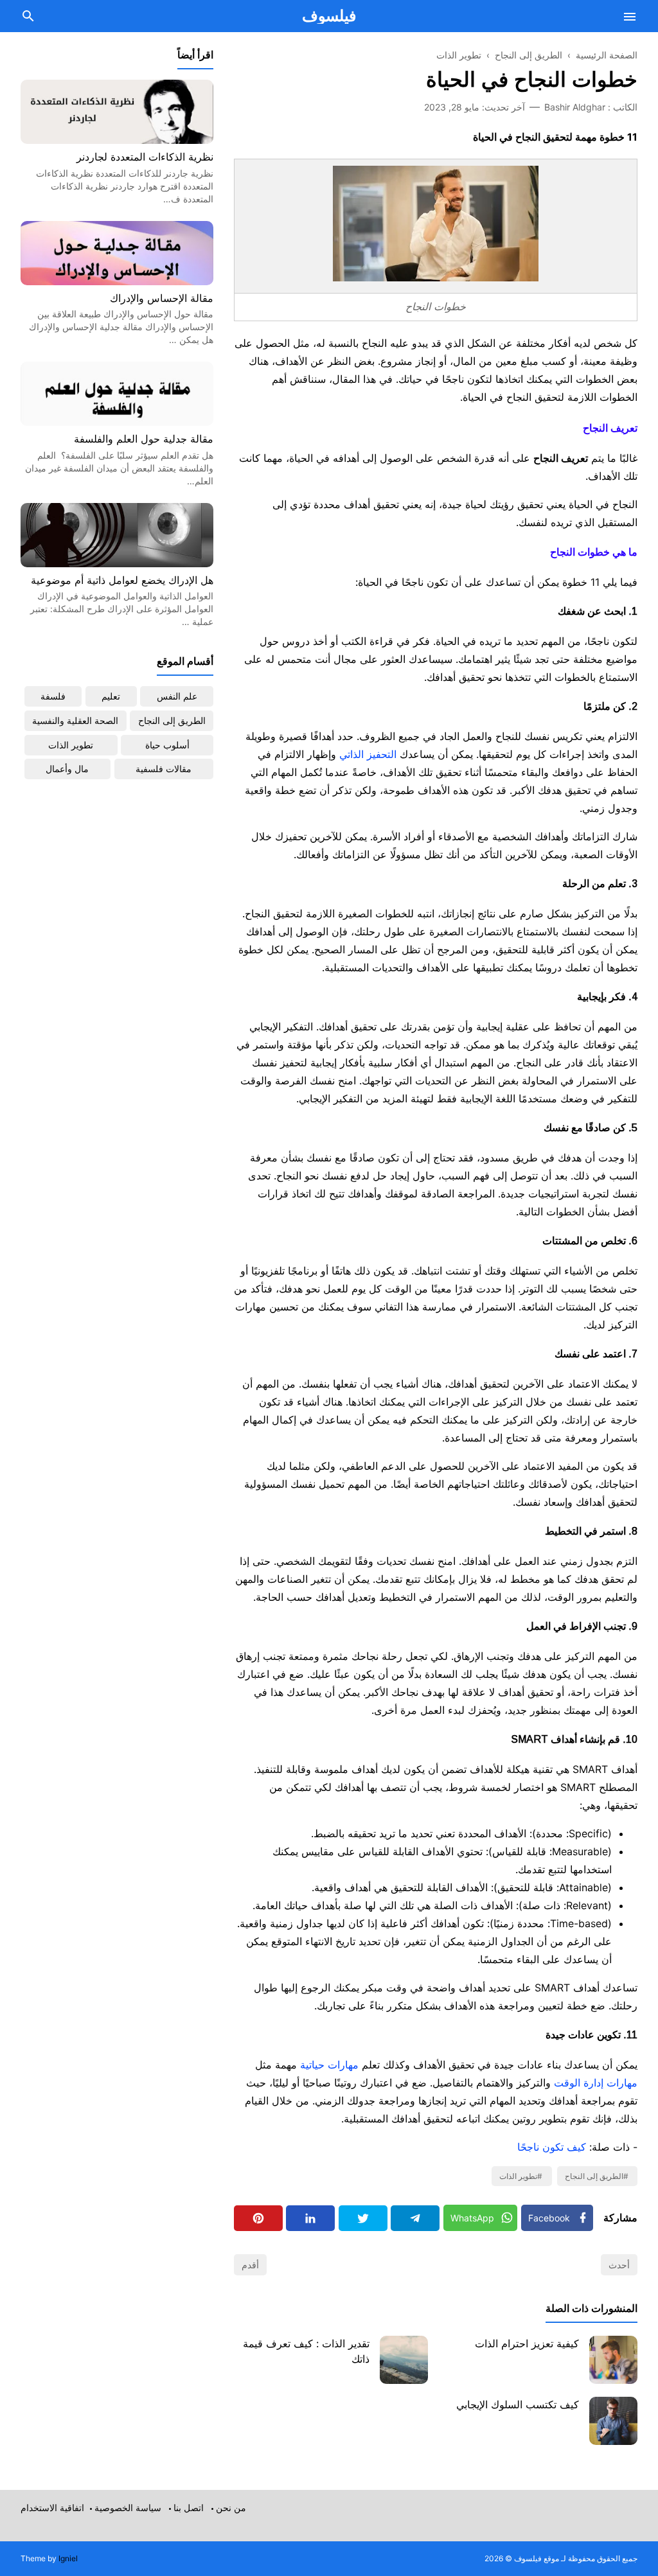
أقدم (250, 2265)
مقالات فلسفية (164, 769)
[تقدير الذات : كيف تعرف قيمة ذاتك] (404, 2360)
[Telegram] (415, 2218)
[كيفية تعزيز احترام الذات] (613, 2360)
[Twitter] (363, 2218)
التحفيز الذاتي (368, 754)
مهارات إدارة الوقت (596, 2083)
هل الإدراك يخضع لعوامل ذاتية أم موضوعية (122, 580)
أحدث (619, 2265)
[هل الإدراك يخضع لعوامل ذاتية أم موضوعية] (117, 563)
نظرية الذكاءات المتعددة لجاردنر (145, 157)
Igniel (68, 2558)
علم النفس (177, 696)
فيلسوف (329, 16)
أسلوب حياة (167, 745)
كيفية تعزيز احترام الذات (527, 2343)
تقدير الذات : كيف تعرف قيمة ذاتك (306, 2351)
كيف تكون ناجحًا (552, 2147)
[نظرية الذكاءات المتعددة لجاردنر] (117, 140)
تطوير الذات (518, 2176)
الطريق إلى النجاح (594, 2176)
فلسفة (53, 696)
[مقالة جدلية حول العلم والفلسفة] (117, 422)
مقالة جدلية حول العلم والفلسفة (144, 439)
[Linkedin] (310, 2218)
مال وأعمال (67, 769)
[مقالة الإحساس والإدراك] (117, 281)
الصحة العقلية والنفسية (75, 720)
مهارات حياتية (329, 2065)
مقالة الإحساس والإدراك (162, 298)
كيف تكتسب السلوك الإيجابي (518, 2404)
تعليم (111, 696)
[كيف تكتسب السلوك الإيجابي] (613, 2421)
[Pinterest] (258, 2218)
